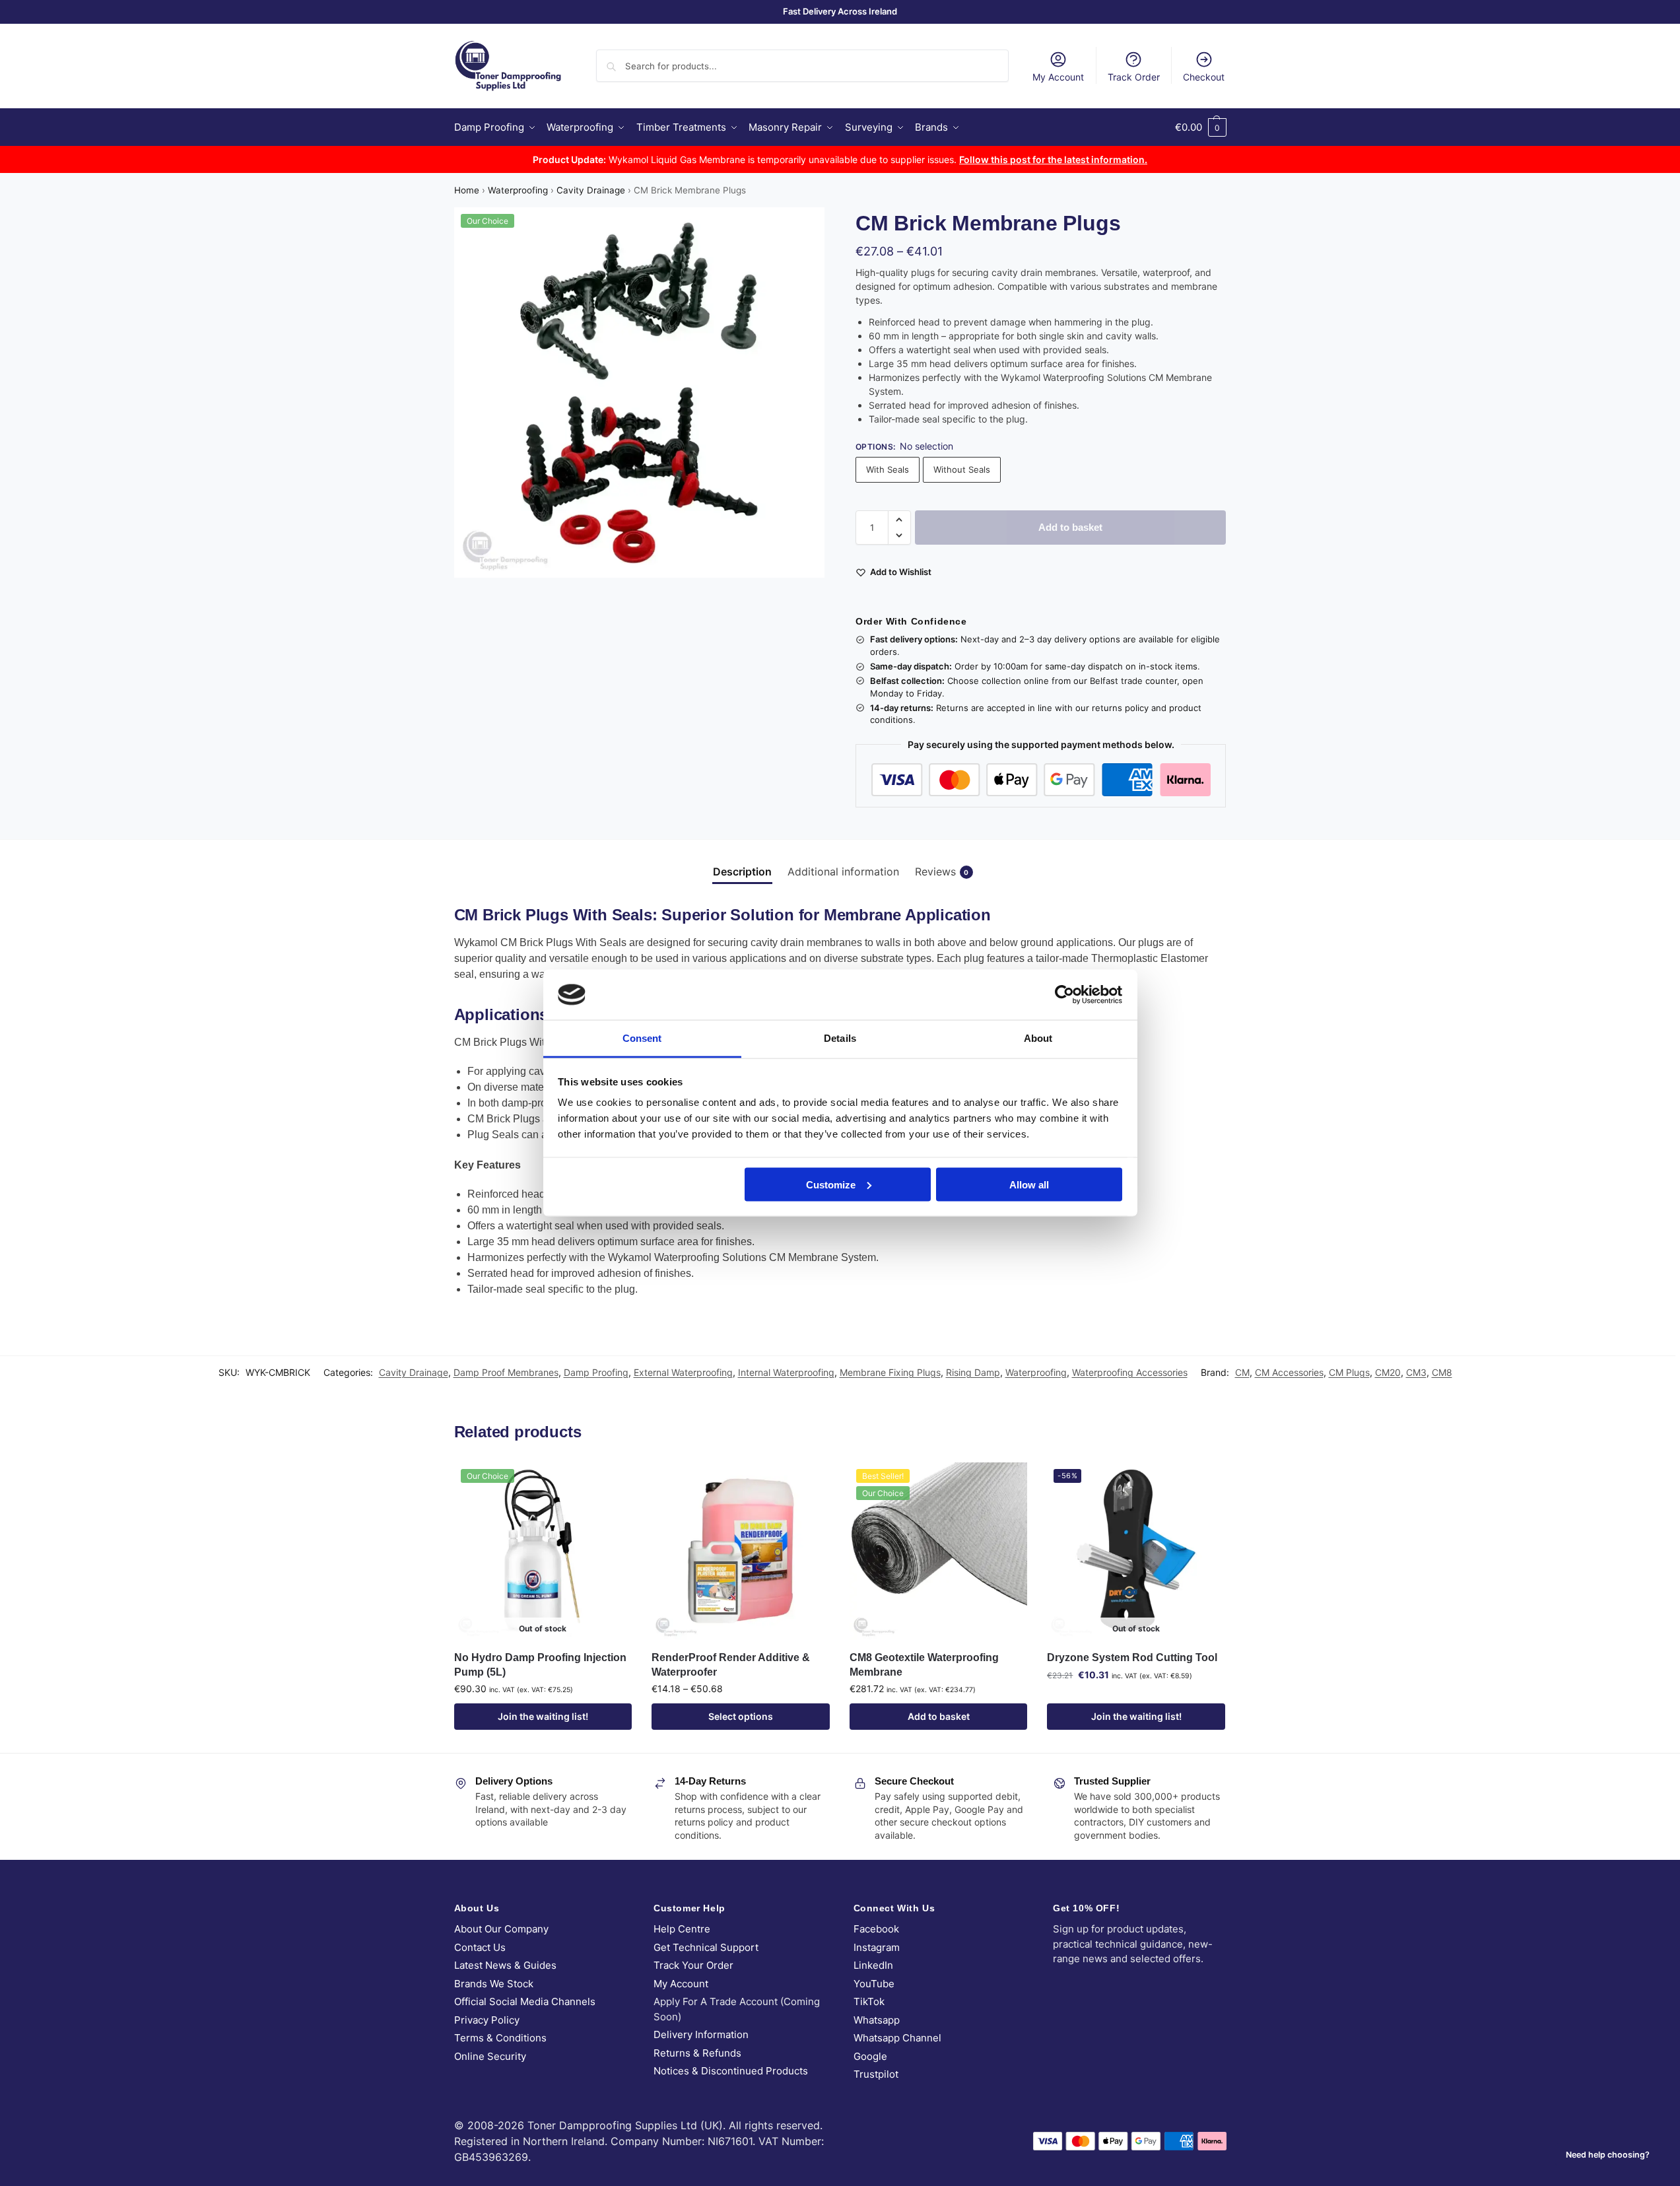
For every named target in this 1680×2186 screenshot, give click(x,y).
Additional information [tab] (843, 871)
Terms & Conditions (500, 2038)
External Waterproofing (683, 1372)
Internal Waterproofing (786, 1372)
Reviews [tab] (942, 871)
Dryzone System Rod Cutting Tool (1132, 1657)
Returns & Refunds (697, 2053)
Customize (831, 1184)
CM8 (1442, 1372)
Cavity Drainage (591, 190)
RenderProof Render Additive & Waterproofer (731, 1665)
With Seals (888, 469)
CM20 (1388, 1372)
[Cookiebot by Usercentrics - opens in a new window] (1064, 994)
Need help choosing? (1608, 2155)
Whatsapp (877, 2020)
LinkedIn (873, 1965)
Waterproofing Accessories (1130, 1372)
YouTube (874, 1984)
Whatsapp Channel (897, 2038)
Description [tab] (742, 871)
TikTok (869, 2001)
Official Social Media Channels (525, 2001)
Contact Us (480, 1947)
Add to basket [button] (939, 1716)
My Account (1058, 77)
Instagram (877, 1947)
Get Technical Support (706, 1947)
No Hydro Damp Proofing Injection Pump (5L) (540, 1665)
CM (1242, 1372)
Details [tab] (840, 1038)
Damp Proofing (596, 1372)
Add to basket (1070, 527)
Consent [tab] (642, 1038)
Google (870, 2056)
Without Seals (962, 469)
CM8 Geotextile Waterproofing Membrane (924, 1665)
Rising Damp (973, 1372)
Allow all (1029, 1184)
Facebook (876, 1929)
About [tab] (1038, 1038)
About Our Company (501, 1929)
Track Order (1134, 77)
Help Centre (682, 1929)
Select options (741, 1716)
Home (467, 190)
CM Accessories (1289, 1372)
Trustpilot (876, 2074)
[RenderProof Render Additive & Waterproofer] (741, 1552)
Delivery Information (701, 2034)
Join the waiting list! (543, 1716)
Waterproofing (518, 190)
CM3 (1416, 1372)
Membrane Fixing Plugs (890, 1372)
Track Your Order (693, 1965)
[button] (1201, 127)
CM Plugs (1349, 1372)
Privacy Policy (487, 2020)
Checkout (1204, 77)
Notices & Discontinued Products (731, 2071)
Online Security (490, 2056)
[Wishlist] (612, 1482)
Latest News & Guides (505, 1965)
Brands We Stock (494, 1984)
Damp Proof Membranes (506, 1372)
